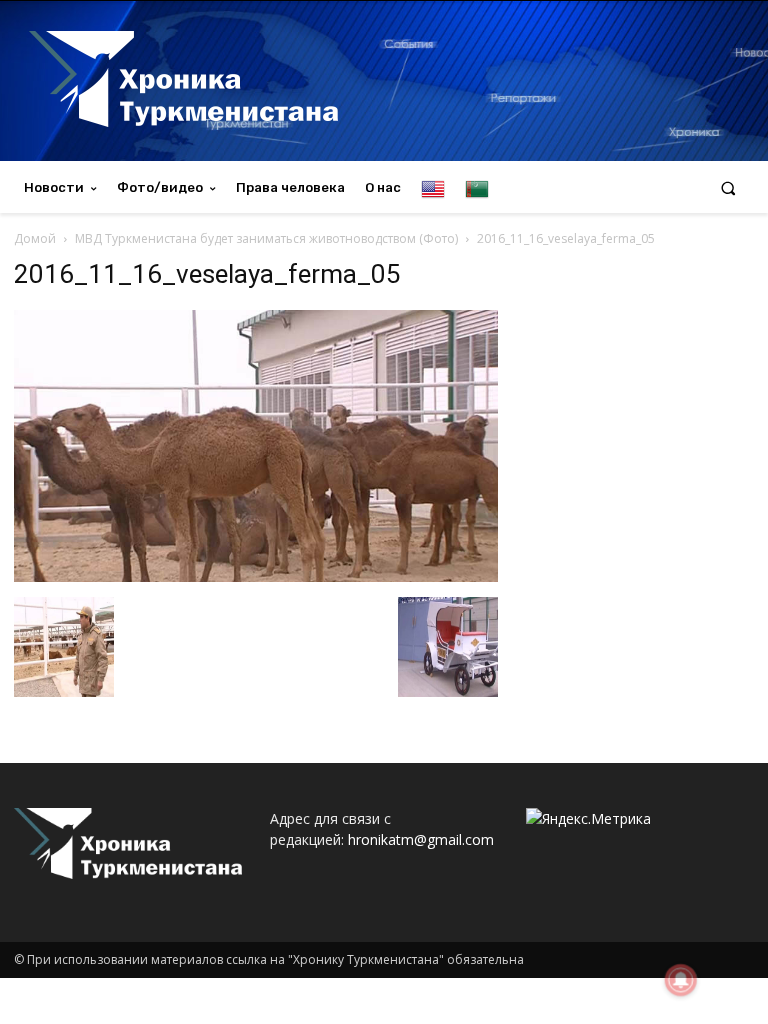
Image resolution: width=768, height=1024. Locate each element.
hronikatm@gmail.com (421, 839)
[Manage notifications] (681, 980)
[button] (728, 187)
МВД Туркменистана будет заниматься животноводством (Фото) (266, 238)
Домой (35, 238)
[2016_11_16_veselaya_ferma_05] (256, 576)
